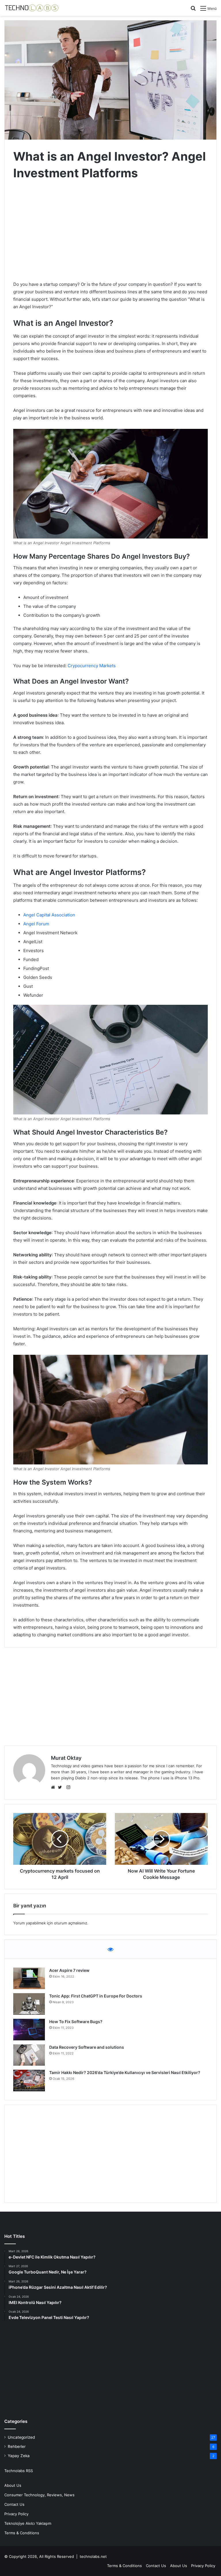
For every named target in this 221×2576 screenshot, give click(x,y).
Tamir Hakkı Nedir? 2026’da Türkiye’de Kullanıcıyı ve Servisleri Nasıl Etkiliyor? (125, 2072)
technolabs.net (93, 2556)
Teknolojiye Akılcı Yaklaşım (28, 2523)
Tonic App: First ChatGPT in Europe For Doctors (96, 1996)
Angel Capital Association (49, 915)
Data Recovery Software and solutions (87, 2047)
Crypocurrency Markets (92, 666)
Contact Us (14, 2504)
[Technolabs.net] (32, 8)
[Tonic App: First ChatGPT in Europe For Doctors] (29, 2004)
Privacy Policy (16, 2514)
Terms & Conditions (22, 2533)
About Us (13, 2485)
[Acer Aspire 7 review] (29, 1978)
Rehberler (17, 2446)
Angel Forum (36, 924)
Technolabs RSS (19, 2471)
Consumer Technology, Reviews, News (39, 2495)
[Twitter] (61, 1787)
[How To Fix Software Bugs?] (29, 2030)
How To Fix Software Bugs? (76, 2022)
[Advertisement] (110, 232)
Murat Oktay (66, 1758)
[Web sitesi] (54, 1787)
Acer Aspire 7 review (69, 1970)
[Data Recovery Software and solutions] (29, 2055)
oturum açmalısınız (71, 1923)
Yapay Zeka (19, 2456)
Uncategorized (21, 2437)
